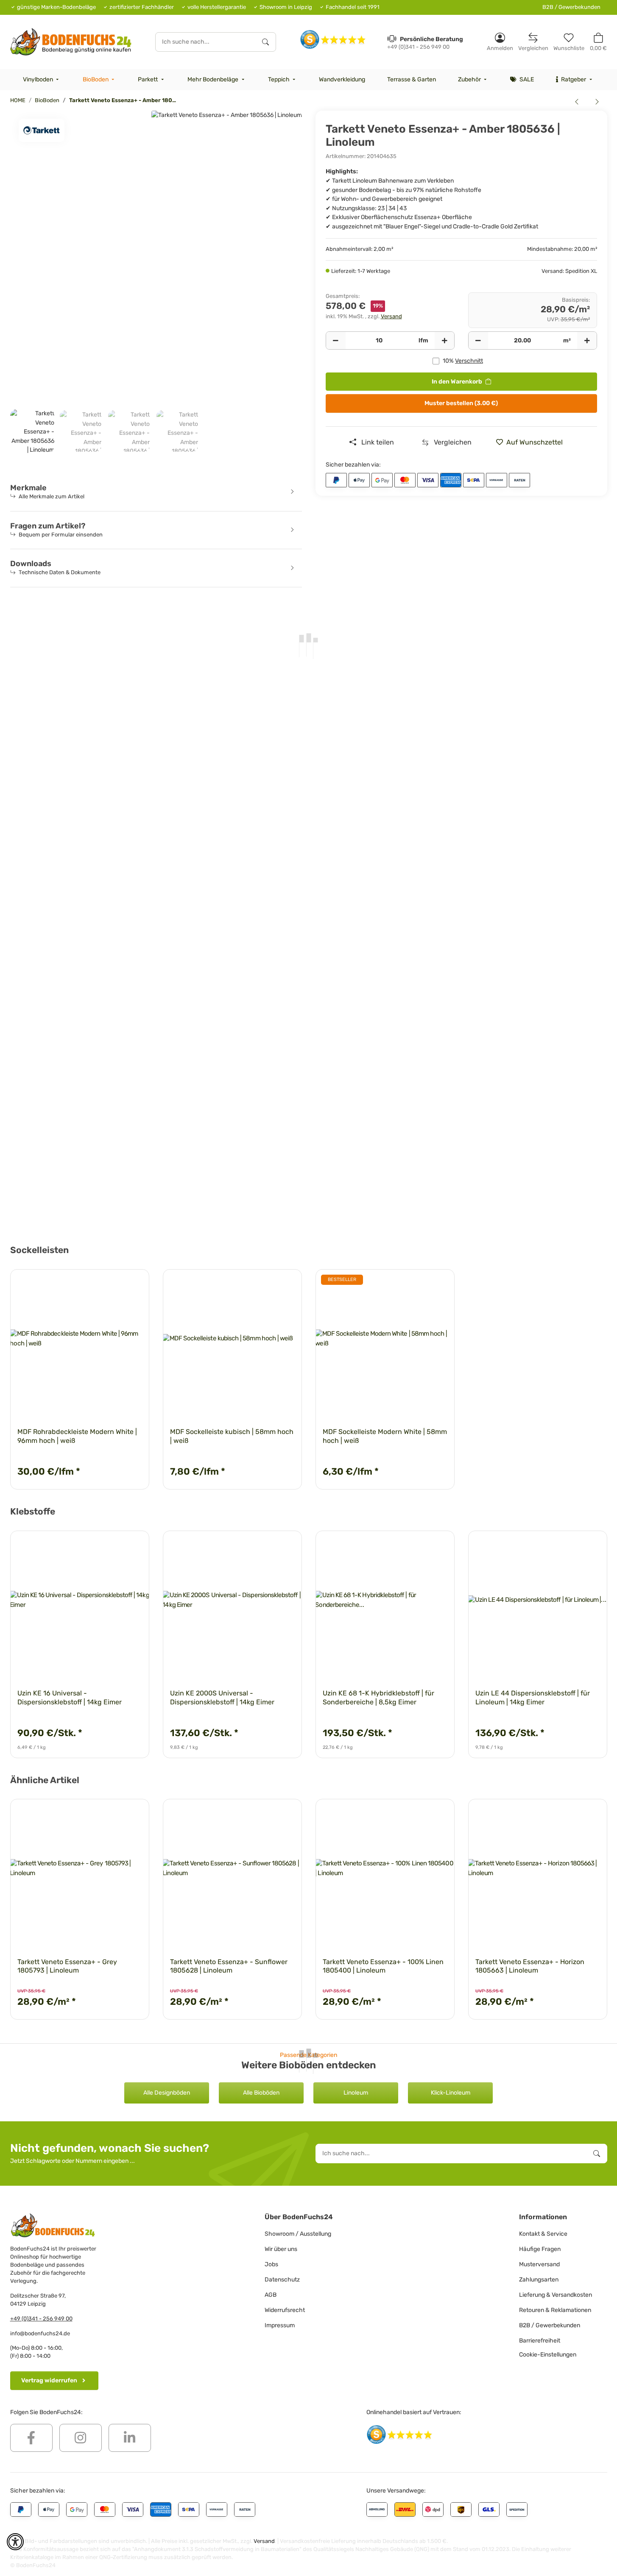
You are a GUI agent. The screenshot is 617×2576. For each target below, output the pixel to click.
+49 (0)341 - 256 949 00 (41, 2319)
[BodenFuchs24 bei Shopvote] (333, 39)
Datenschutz (282, 2280)
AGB (271, 2295)
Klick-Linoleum (451, 2093)
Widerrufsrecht (285, 2310)
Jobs (271, 2264)
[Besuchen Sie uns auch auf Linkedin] (130, 2438)
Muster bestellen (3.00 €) (461, 403)
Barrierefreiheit (540, 2341)
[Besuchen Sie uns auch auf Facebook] (31, 2438)
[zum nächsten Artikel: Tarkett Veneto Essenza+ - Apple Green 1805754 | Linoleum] (597, 101)
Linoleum (356, 2093)
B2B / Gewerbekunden (571, 7)
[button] (500, 42)
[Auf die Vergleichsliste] (113, 1284)
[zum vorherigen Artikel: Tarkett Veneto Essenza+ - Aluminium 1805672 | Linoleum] (577, 101)
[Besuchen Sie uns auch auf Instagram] (81, 2438)
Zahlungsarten (539, 2280)
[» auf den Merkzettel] (135, 1284)
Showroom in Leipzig (286, 7)
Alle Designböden (167, 2093)
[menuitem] (42, 80)
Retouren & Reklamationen (555, 2310)
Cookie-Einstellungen (548, 2355)
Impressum (280, 2325)
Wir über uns (281, 2249)
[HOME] (71, 42)
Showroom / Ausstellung (298, 2234)
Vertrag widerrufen (49, 2380)
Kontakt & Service (543, 2234)
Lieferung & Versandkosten (556, 2295)
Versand (391, 316)
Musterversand (539, 2264)
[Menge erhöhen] (444, 341)
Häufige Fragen (540, 2249)
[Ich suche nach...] (265, 42)
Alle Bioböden (261, 2093)
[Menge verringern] (336, 341)
